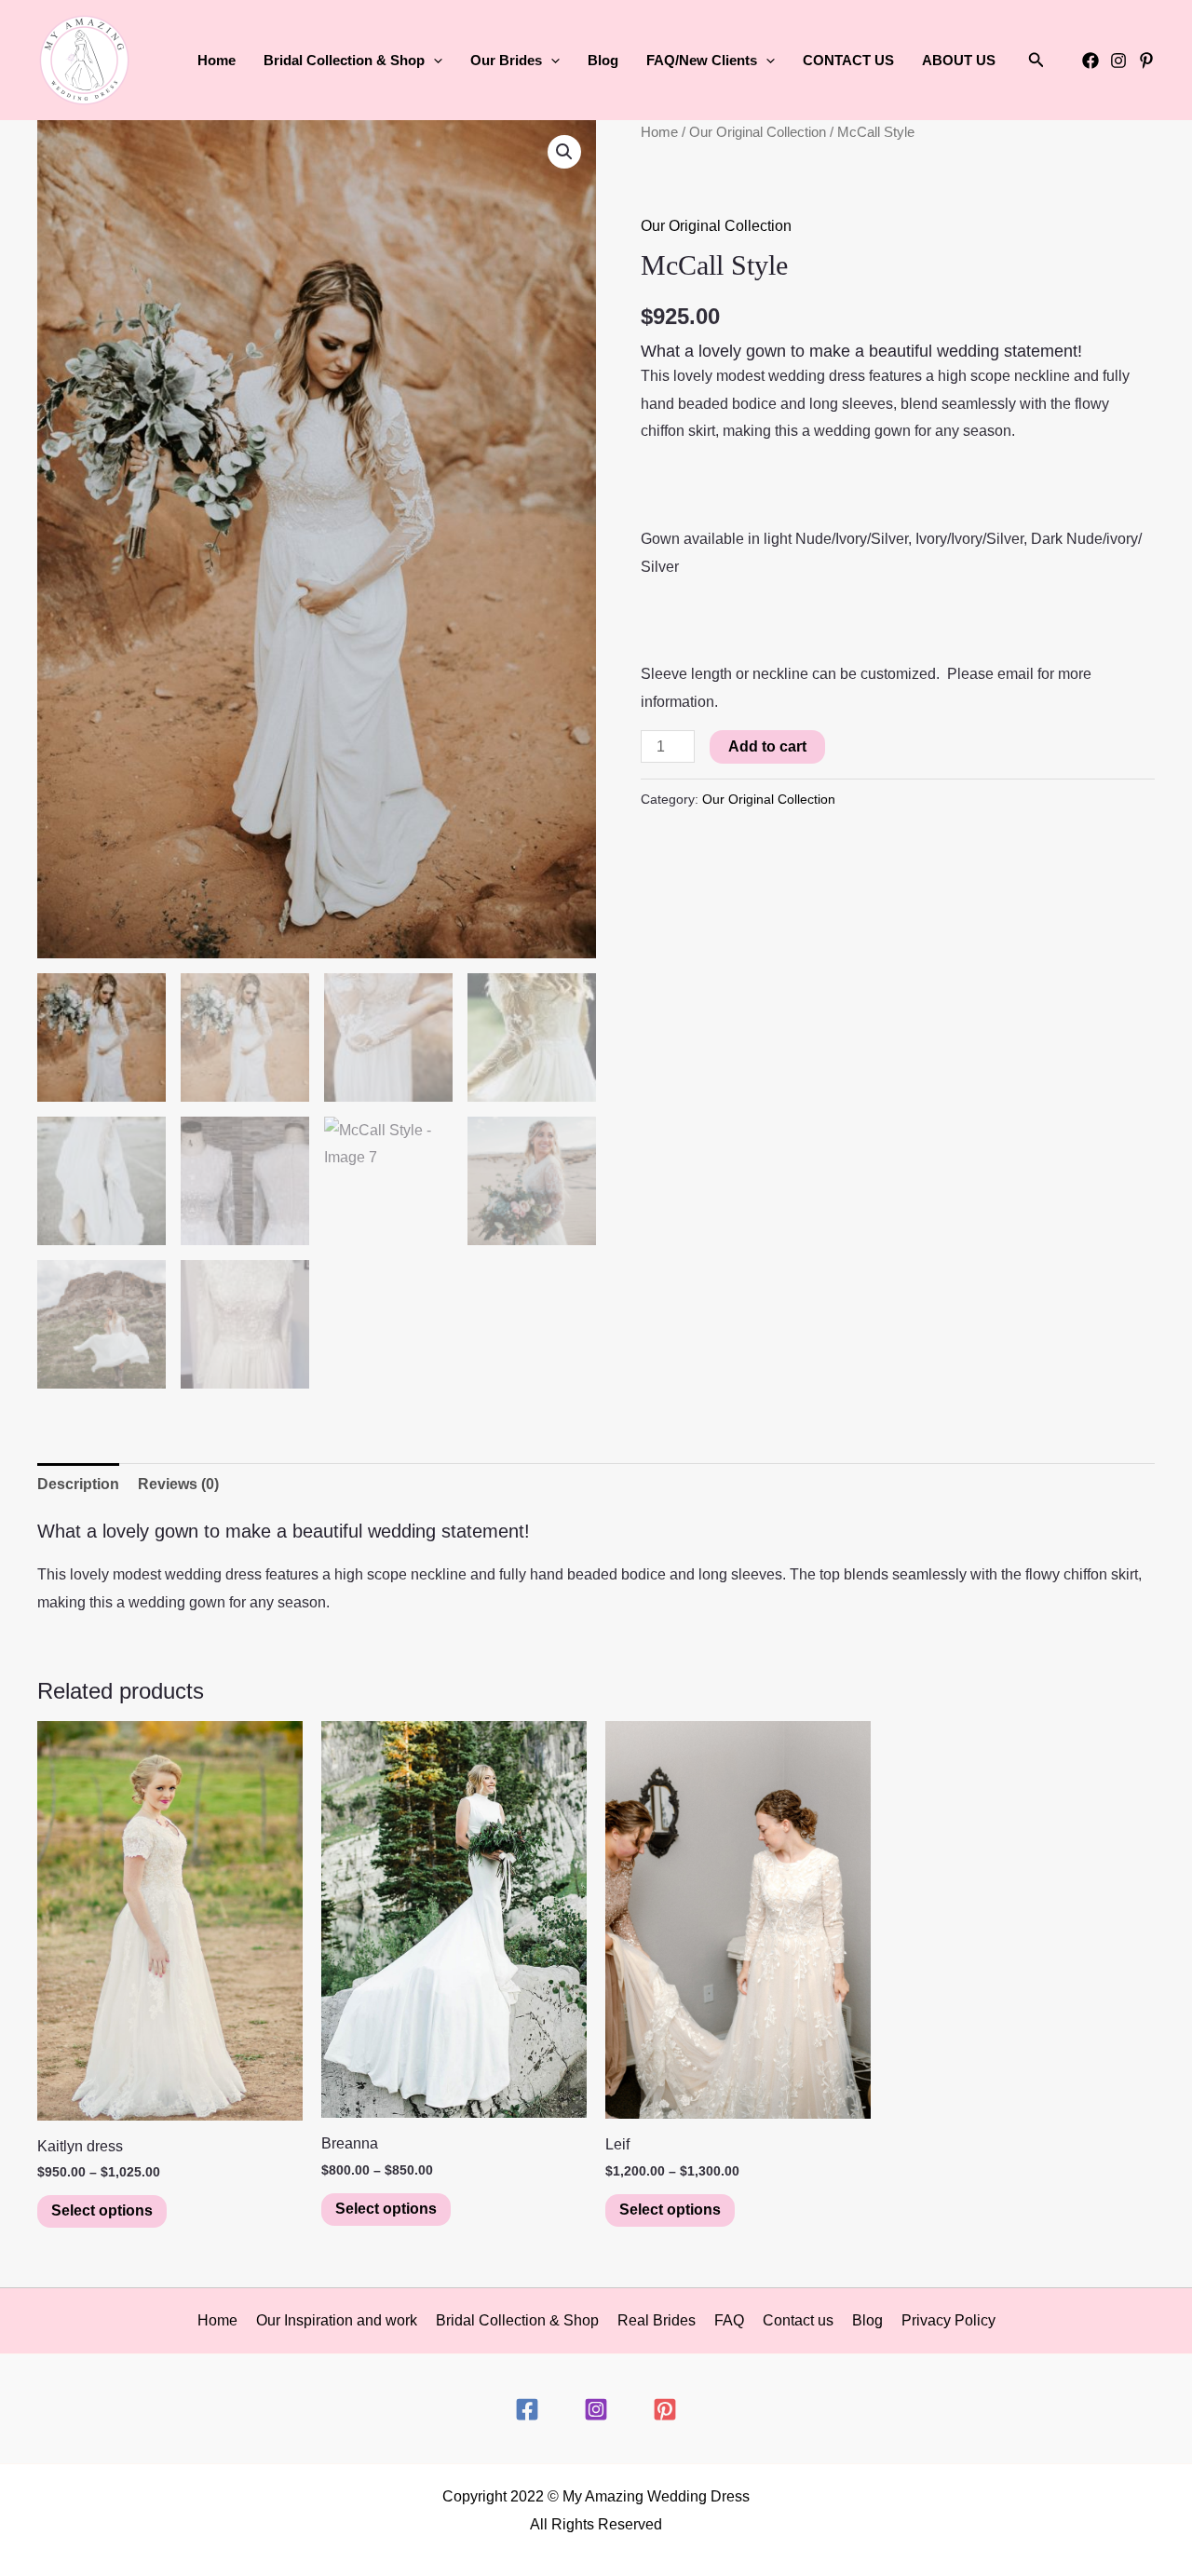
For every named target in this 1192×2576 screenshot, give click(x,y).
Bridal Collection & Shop (517, 2320)
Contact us (798, 2320)
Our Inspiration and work (337, 2320)
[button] (433, 61)
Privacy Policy (948, 2320)
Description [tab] (78, 1484)
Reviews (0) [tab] (178, 1484)
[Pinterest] (1146, 61)
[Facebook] (1090, 61)
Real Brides (657, 2320)
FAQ (729, 2320)
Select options (102, 2210)
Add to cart (767, 746)
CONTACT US (848, 60)
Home (217, 60)
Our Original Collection (758, 132)
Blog (603, 60)
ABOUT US (959, 60)
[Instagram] (1118, 61)
